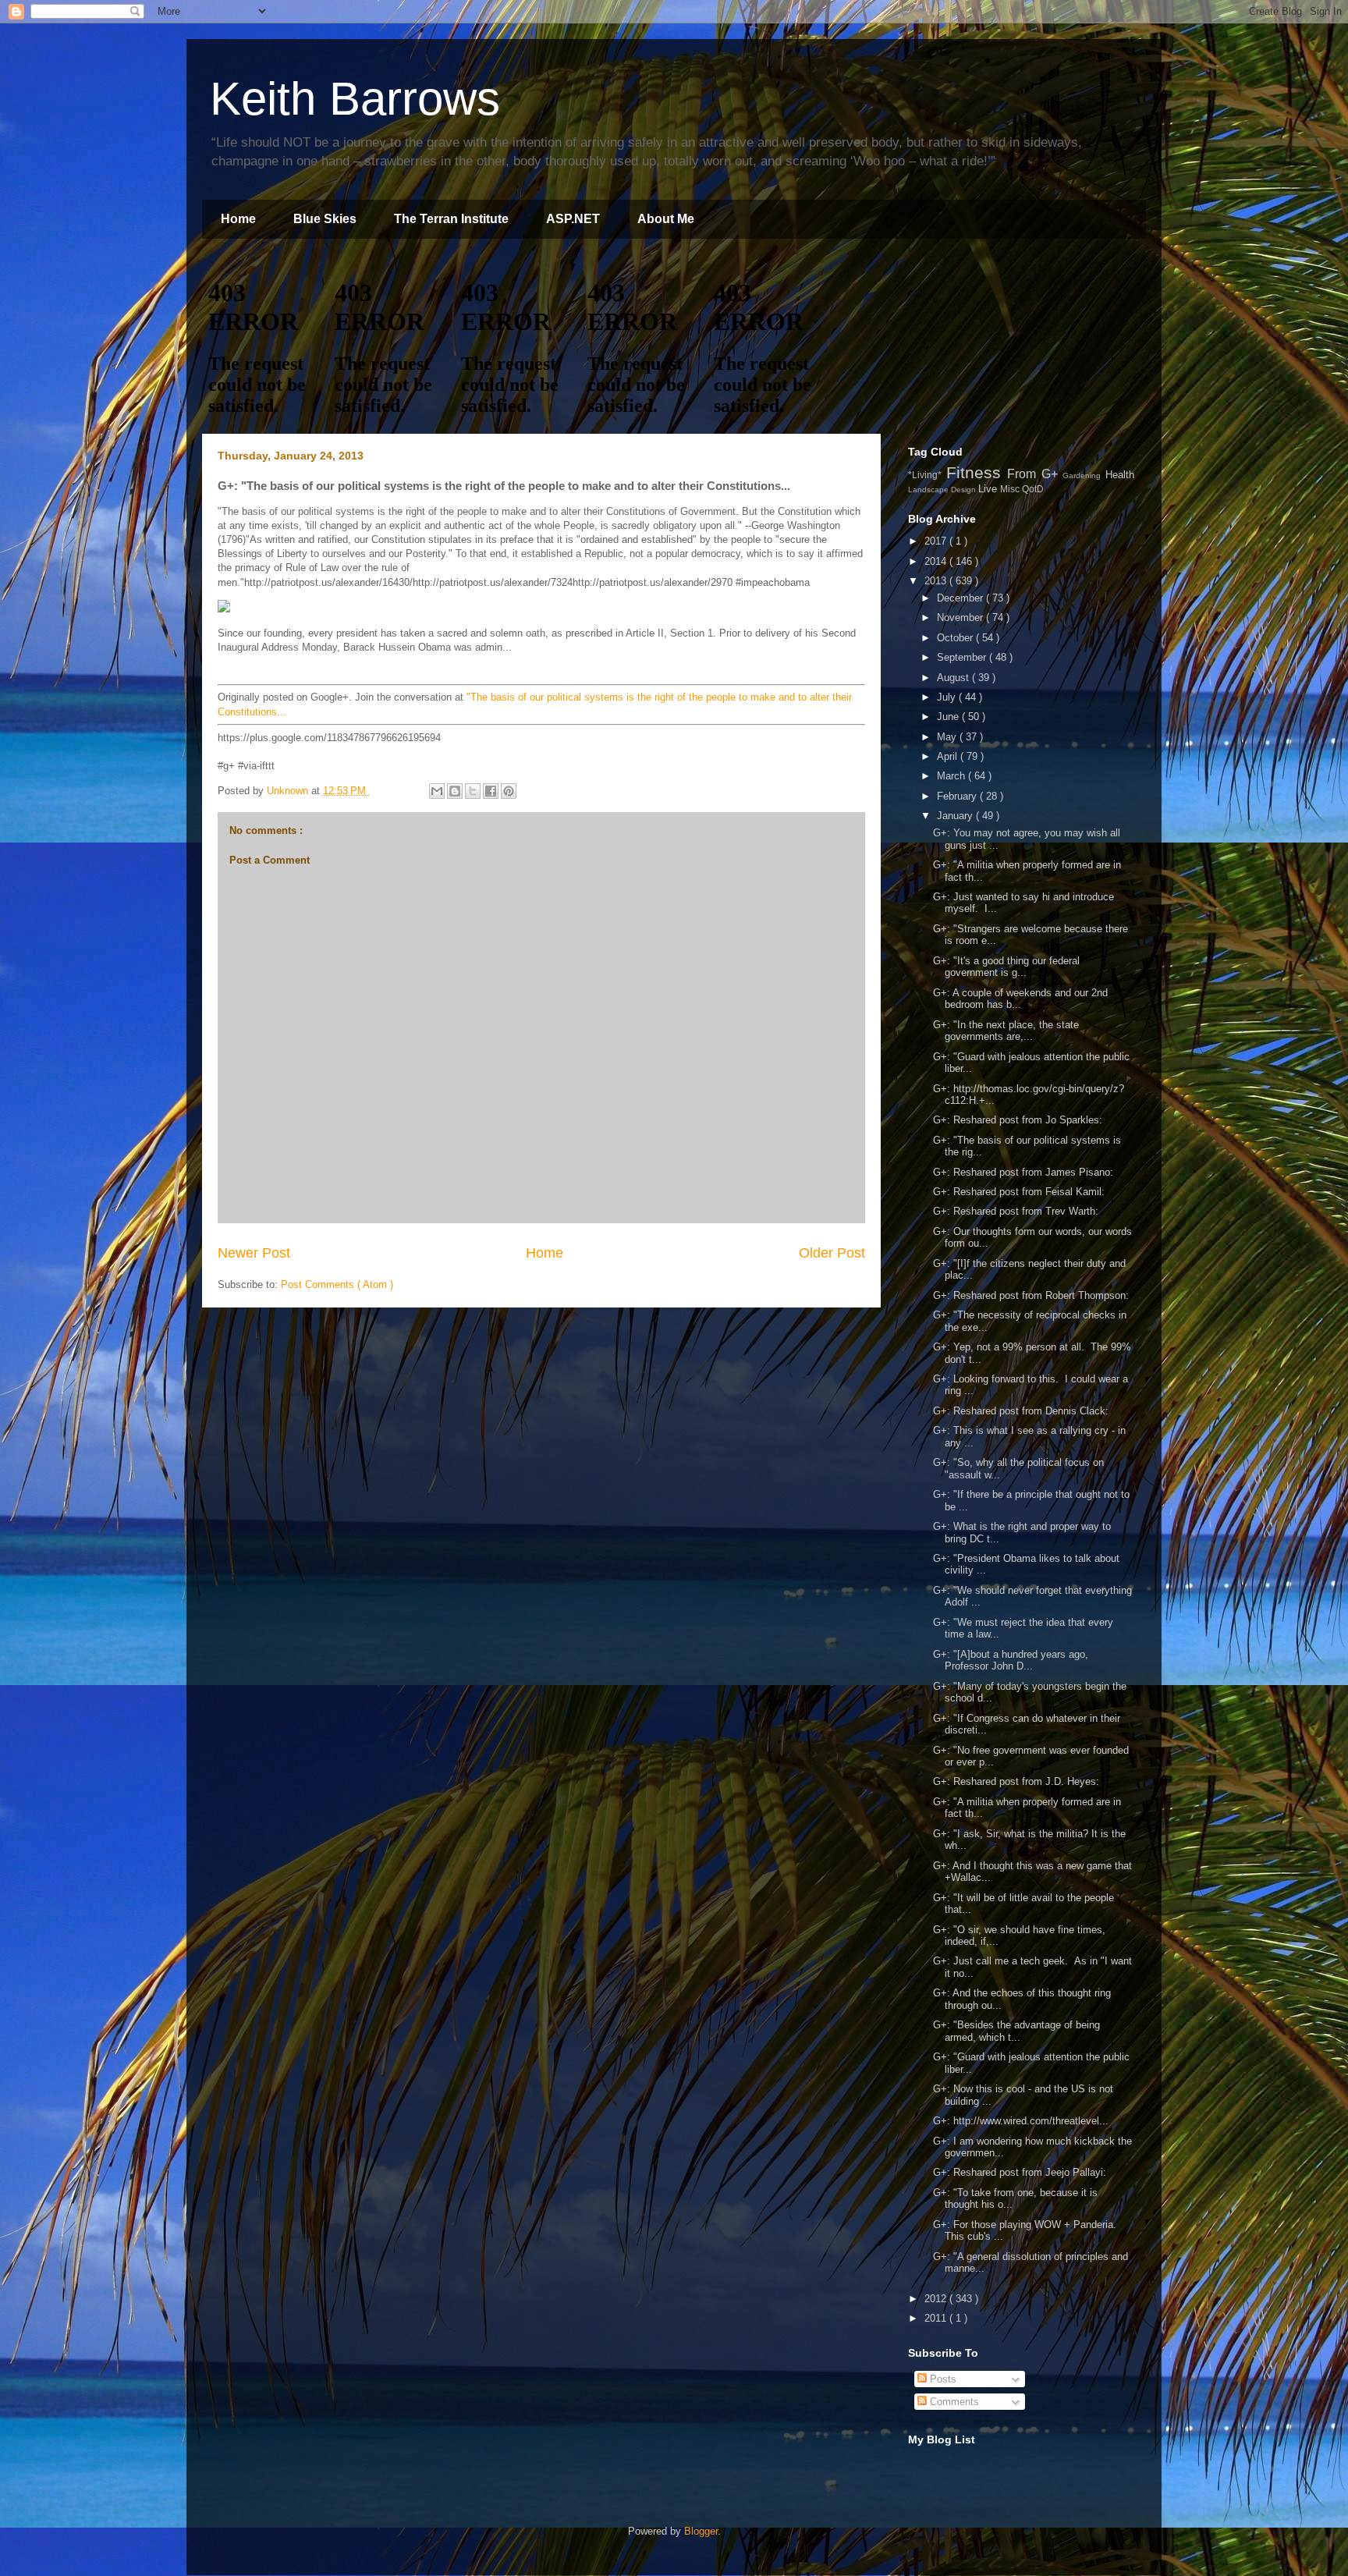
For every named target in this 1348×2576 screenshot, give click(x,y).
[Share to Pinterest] (509, 791)
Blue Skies (325, 219)
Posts (942, 2379)
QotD (1033, 489)
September (963, 657)
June (949, 717)
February (958, 796)
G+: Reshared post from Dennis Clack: (1021, 1411)
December (961, 598)
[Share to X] (473, 791)
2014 (937, 561)
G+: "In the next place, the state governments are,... (1006, 1031)
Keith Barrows (355, 99)
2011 (937, 2318)
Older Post (832, 1253)
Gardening (1084, 475)
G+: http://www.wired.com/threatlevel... (1021, 2121)
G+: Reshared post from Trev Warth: (1016, 1211)
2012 (937, 2299)
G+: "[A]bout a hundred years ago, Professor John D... (1011, 1661)
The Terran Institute (451, 219)
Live (989, 489)
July (948, 697)
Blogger (701, 2531)
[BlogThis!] (455, 791)
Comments (953, 2402)
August (954, 678)
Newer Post (254, 1253)
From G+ (1035, 474)
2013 (937, 581)
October (956, 638)
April (949, 756)
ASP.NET (573, 219)
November (961, 617)
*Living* (927, 475)
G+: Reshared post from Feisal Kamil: (1019, 1192)
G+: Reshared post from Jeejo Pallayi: (1020, 2172)
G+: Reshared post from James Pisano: (1023, 1172)
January (956, 816)
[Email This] (437, 791)
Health (1120, 475)
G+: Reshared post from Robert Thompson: (1031, 1295)
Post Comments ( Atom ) (337, 1284)
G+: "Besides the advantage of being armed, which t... (1016, 2031)
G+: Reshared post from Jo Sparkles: (1018, 1120)
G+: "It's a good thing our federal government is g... (1006, 967)
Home (238, 219)
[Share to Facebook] (491, 791)
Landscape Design (943, 490)
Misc (1011, 489)
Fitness (977, 472)
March (952, 776)
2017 (937, 541)
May (948, 737)
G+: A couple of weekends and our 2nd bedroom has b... (1020, 999)
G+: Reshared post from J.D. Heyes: (1016, 1781)
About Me (666, 219)
